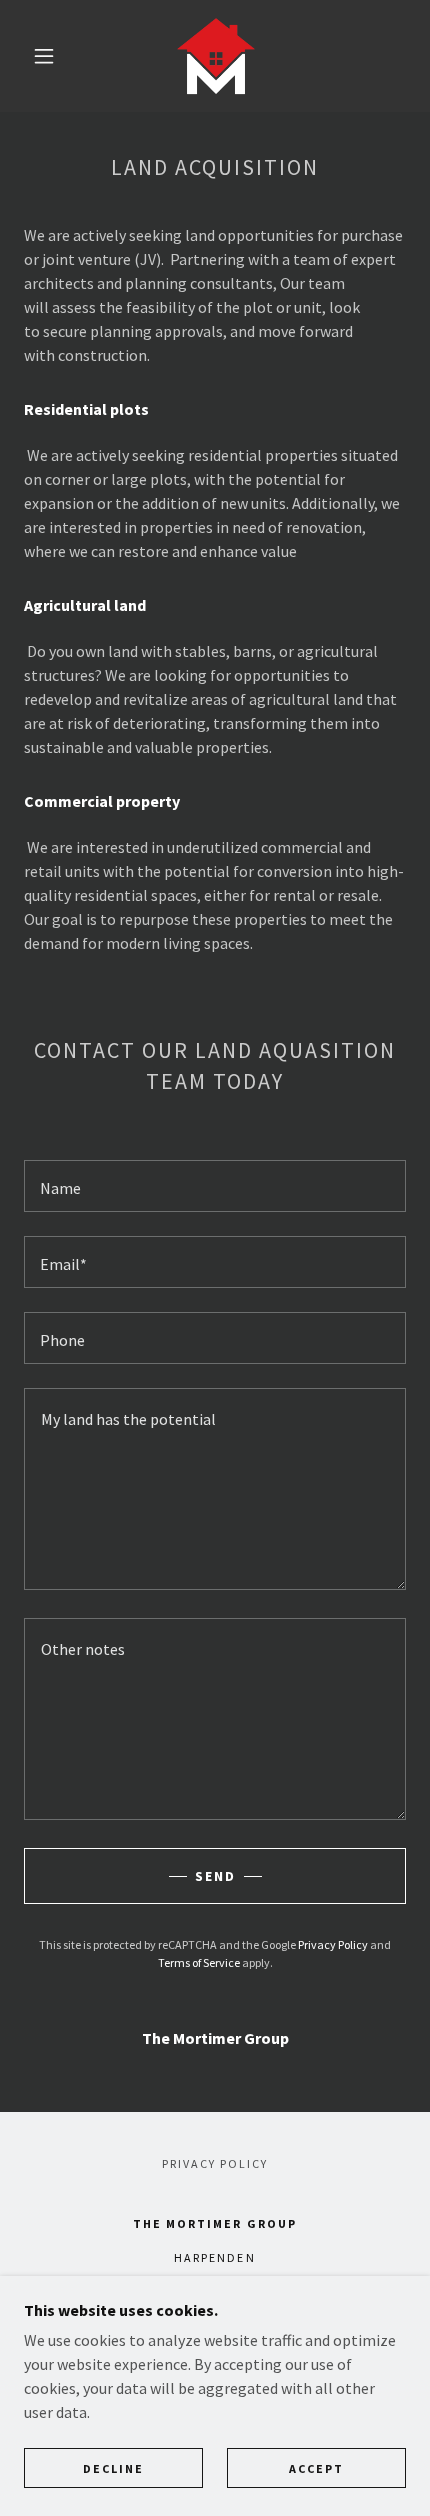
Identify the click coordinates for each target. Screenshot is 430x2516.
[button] (44, 56)
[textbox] (215, 1186)
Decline (113, 2468)
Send (215, 1876)
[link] (216, 56)
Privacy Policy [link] (333, 1944)
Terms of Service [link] (199, 1962)
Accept (316, 2468)
